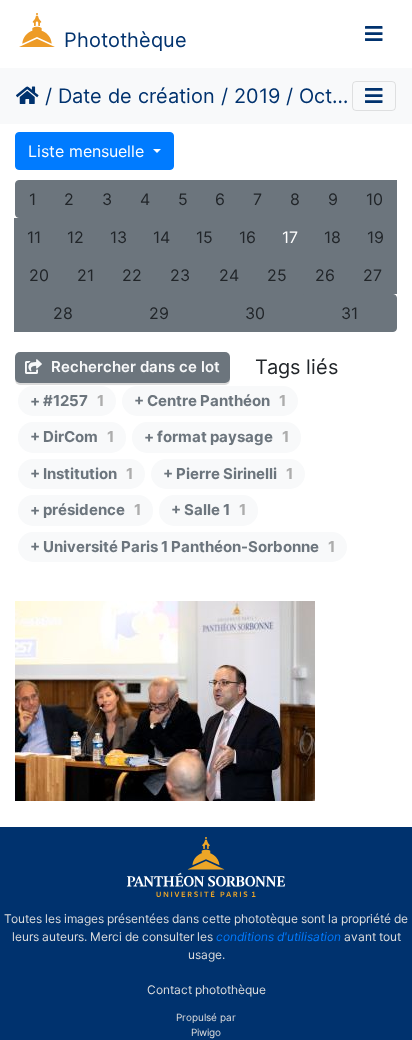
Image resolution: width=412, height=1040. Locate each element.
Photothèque (125, 40)
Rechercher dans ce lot (133, 366)
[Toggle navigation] (374, 34)
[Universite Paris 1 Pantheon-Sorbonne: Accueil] (206, 893)
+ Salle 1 (208, 509)
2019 (257, 96)
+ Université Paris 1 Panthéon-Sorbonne (182, 546)
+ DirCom (72, 436)
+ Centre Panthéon (210, 400)
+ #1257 (67, 400)
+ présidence (85, 509)
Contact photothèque (206, 988)
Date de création (136, 96)
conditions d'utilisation (278, 936)
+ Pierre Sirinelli (228, 473)
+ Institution (81, 473)
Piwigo (206, 1032)
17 (290, 237)
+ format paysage (216, 436)
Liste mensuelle (88, 151)
